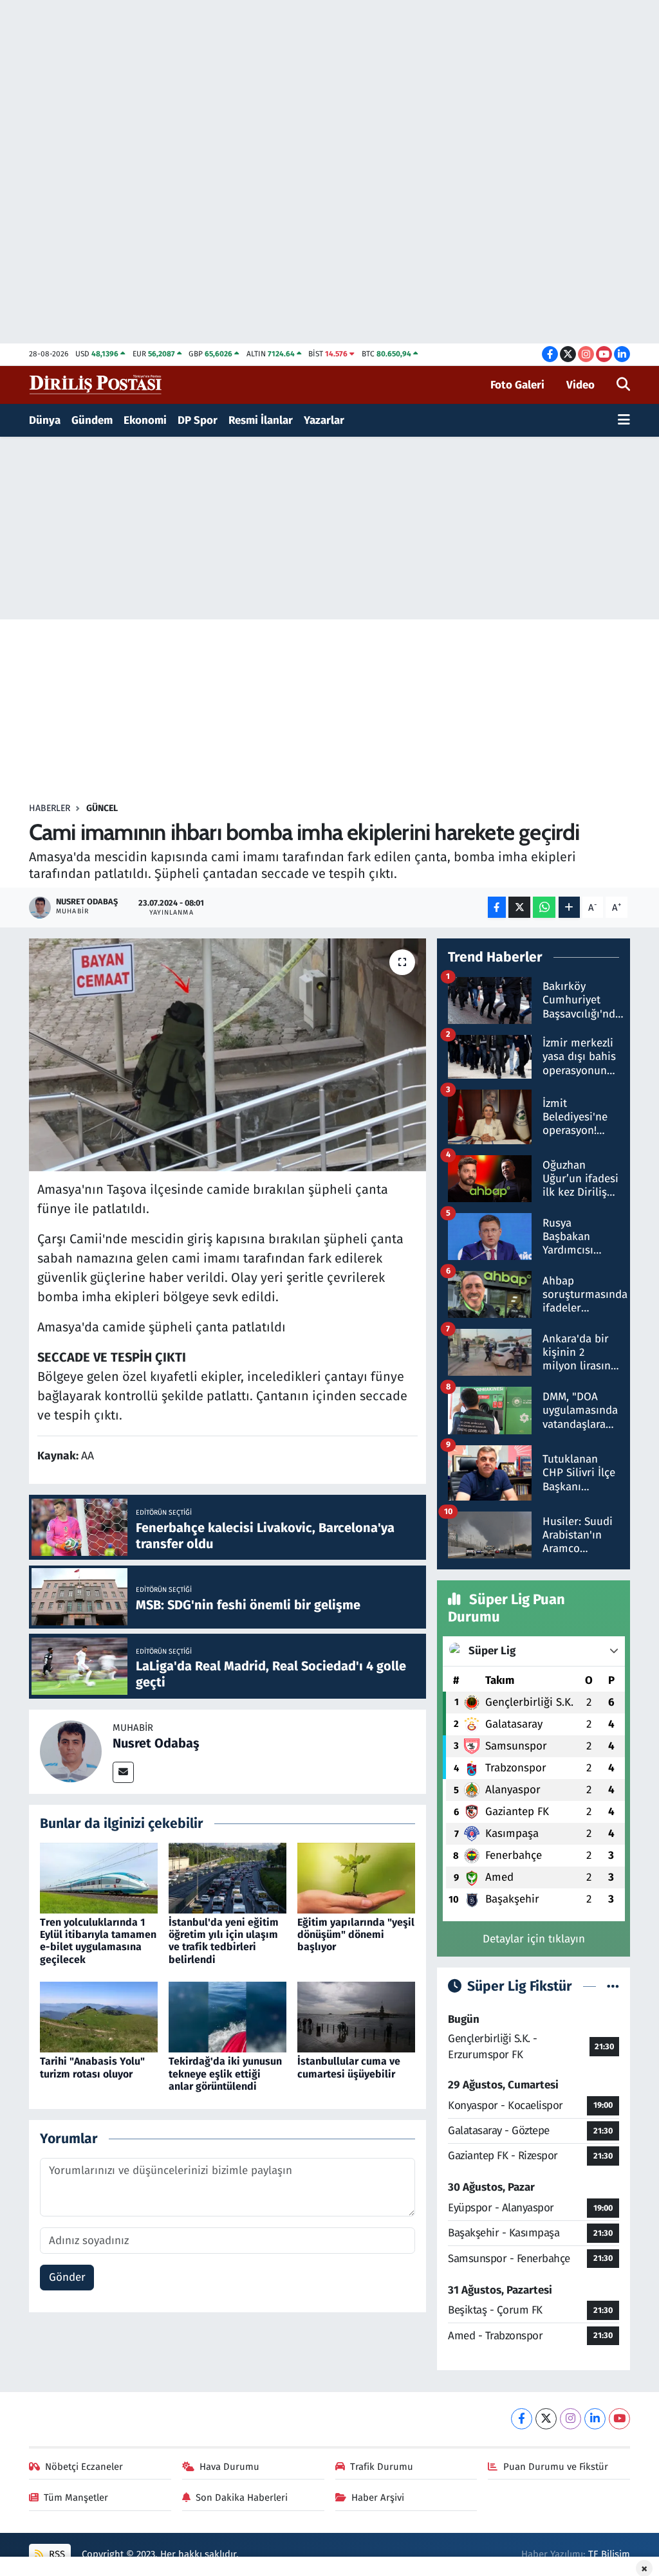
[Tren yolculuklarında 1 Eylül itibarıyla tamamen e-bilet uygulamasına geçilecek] (99, 1877)
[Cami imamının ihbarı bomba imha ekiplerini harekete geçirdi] (227, 1055)
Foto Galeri (517, 385)
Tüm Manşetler (76, 2498)
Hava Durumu (229, 2467)
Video (580, 385)
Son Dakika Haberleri (242, 2498)
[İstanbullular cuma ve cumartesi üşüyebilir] (356, 2017)
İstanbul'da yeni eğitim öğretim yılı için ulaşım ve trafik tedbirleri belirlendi (224, 1941)
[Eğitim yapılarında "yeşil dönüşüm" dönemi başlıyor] (356, 1877)
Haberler (50, 808)
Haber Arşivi (378, 2498)
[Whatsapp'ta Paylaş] (544, 907)
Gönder (67, 2277)
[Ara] (623, 385)
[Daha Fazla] (569, 907)
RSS (56, 2554)
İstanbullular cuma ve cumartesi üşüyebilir (349, 2067)
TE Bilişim (609, 2554)
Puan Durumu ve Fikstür (556, 2467)
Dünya (45, 420)
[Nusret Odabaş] (71, 1751)
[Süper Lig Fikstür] (613, 1987)
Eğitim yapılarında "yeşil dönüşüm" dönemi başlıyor (356, 1934)
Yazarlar (324, 420)
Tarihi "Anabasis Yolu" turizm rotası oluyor (92, 2067)
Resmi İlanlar (261, 420)
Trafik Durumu (382, 2467)
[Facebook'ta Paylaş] (497, 907)
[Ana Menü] (624, 421)
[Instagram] (571, 2419)
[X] (546, 2419)
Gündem (92, 420)
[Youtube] (619, 2419)
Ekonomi (145, 420)
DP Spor (198, 420)
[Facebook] (522, 2419)
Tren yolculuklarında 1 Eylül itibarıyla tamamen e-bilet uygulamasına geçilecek (98, 1941)
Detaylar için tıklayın (534, 1939)
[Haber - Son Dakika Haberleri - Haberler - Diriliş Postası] (96, 384)
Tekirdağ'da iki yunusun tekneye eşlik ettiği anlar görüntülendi (225, 2073)
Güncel (102, 808)
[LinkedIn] (595, 2419)
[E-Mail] (123, 1772)
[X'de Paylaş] (519, 907)
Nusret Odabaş (156, 1743)
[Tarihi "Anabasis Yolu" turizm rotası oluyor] (99, 2017)
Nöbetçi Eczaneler (84, 2467)
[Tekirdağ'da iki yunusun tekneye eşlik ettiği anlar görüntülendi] (227, 2017)
